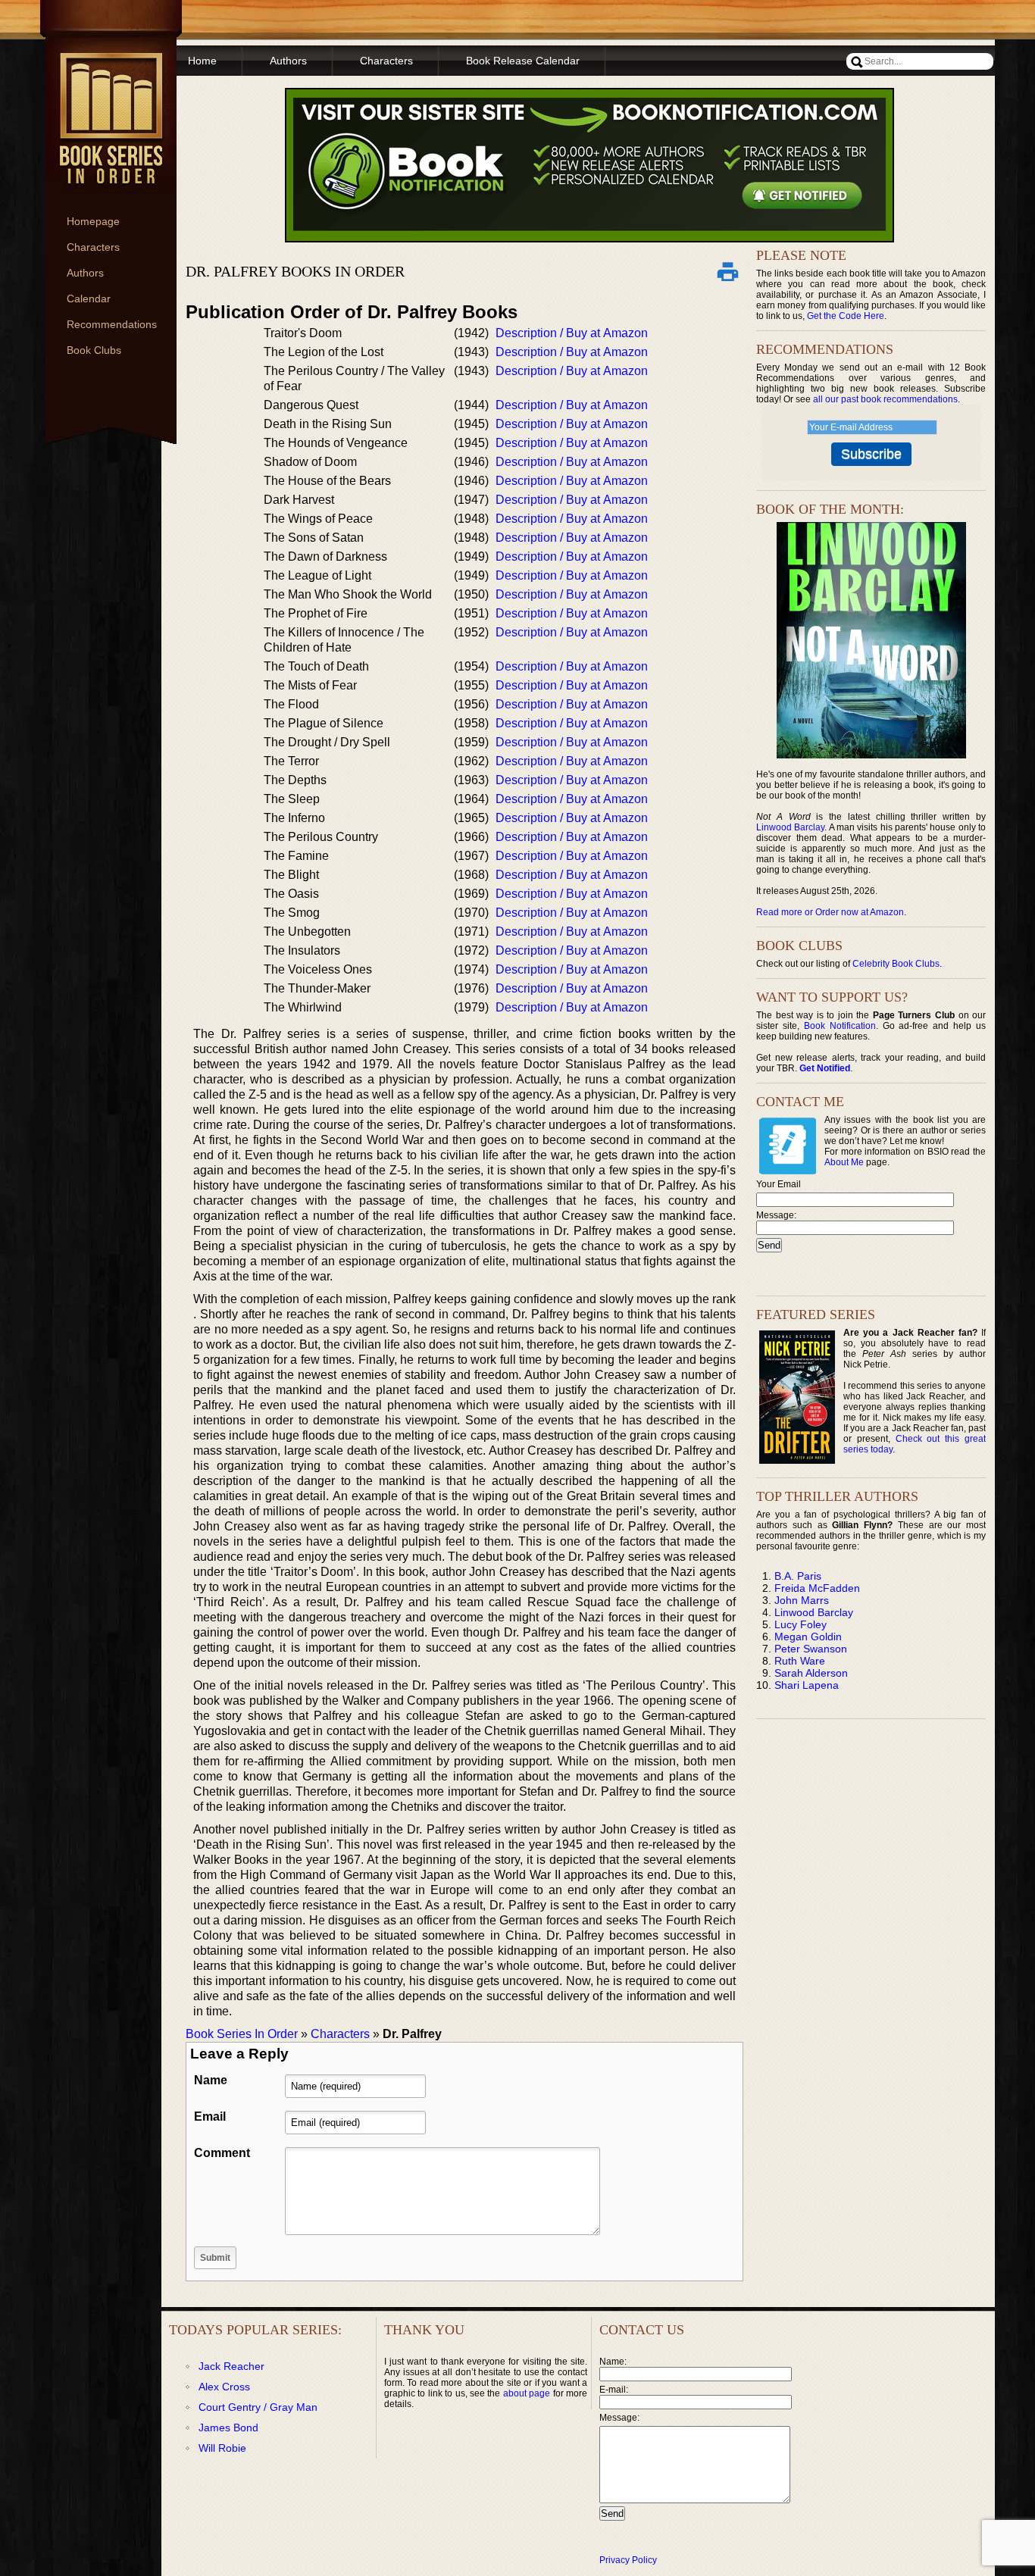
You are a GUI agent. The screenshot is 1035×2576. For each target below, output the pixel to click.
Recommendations (112, 324)
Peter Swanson (811, 1649)
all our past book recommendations (885, 399)
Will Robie (222, 2448)
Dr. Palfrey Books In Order (295, 271)
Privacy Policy (628, 2560)
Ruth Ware (800, 1661)
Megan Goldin (808, 1637)
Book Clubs (94, 350)
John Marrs (802, 1600)
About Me (844, 1162)
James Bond (228, 2428)
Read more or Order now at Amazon (830, 912)
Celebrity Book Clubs (896, 964)
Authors (85, 273)
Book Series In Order (242, 2034)
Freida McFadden (817, 1588)
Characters (93, 247)
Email (210, 2116)
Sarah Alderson (811, 1673)
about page (527, 2393)
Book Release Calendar (523, 61)
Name (211, 2080)
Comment (222, 2153)
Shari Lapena (807, 1685)
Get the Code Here (846, 316)
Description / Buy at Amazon (572, 333)
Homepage (93, 221)
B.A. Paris (798, 1576)
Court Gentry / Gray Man (258, 2407)
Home (202, 61)
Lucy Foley (800, 1624)
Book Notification (840, 1026)
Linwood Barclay (790, 827)
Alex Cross (224, 2387)
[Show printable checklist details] (727, 271)
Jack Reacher (231, 2366)
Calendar (89, 299)
